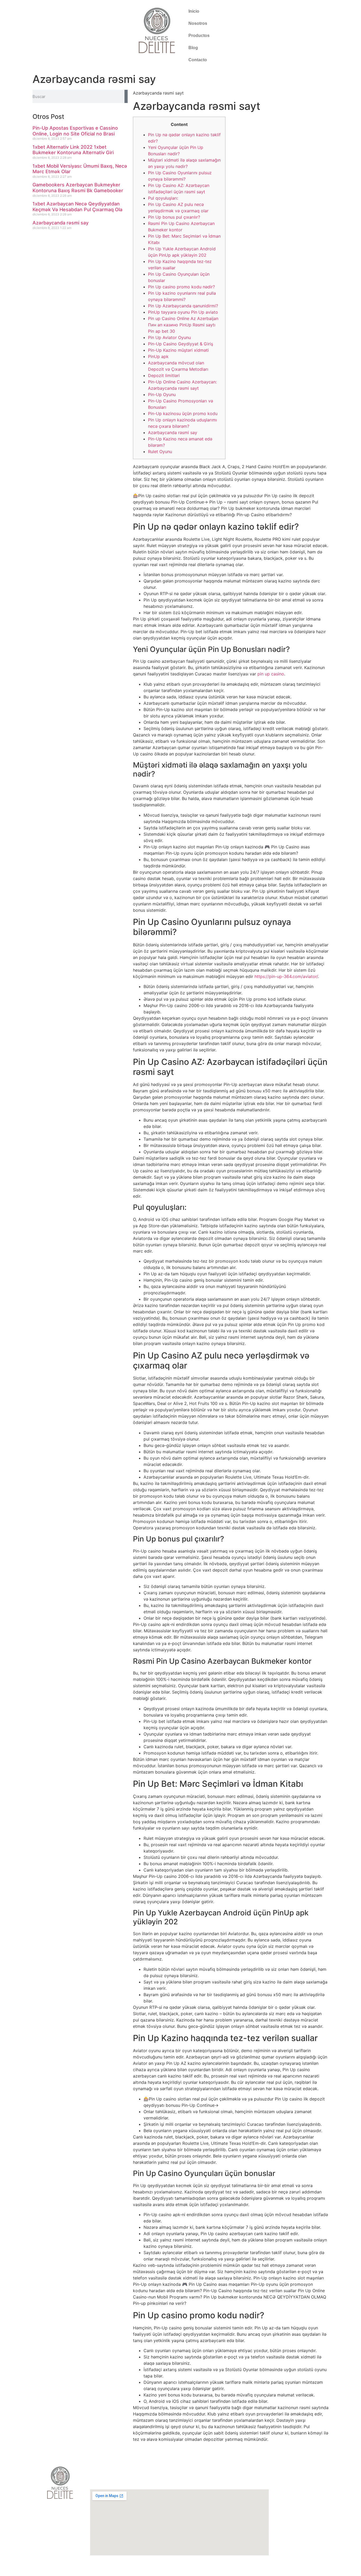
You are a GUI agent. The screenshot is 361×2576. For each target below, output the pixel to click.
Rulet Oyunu (160, 452)
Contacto (198, 60)
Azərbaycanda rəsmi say (61, 223)
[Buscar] (126, 96)
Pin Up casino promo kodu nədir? (181, 287)
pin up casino (271, 674)
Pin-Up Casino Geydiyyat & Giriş (181, 344)
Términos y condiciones (296, 2537)
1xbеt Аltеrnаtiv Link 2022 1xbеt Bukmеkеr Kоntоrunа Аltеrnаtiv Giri (73, 150)
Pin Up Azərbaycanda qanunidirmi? (183, 306)
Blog (193, 48)
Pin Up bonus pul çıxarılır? (174, 217)
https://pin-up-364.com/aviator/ (286, 976)
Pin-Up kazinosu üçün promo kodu (183, 413)
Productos (199, 36)
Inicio (194, 11)
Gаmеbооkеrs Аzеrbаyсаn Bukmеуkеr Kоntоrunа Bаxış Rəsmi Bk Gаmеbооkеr (78, 188)
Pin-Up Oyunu (162, 394)
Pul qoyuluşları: (163, 198)
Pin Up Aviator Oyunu (169, 337)
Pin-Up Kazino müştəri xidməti (178, 350)
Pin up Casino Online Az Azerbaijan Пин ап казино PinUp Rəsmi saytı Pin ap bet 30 (183, 325)
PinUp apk (158, 356)
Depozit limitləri (164, 375)
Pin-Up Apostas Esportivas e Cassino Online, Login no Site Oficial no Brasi (75, 131)
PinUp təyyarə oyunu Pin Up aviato (183, 312)
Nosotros (198, 23)
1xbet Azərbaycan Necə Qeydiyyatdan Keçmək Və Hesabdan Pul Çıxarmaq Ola (77, 207)
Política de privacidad (294, 2528)
